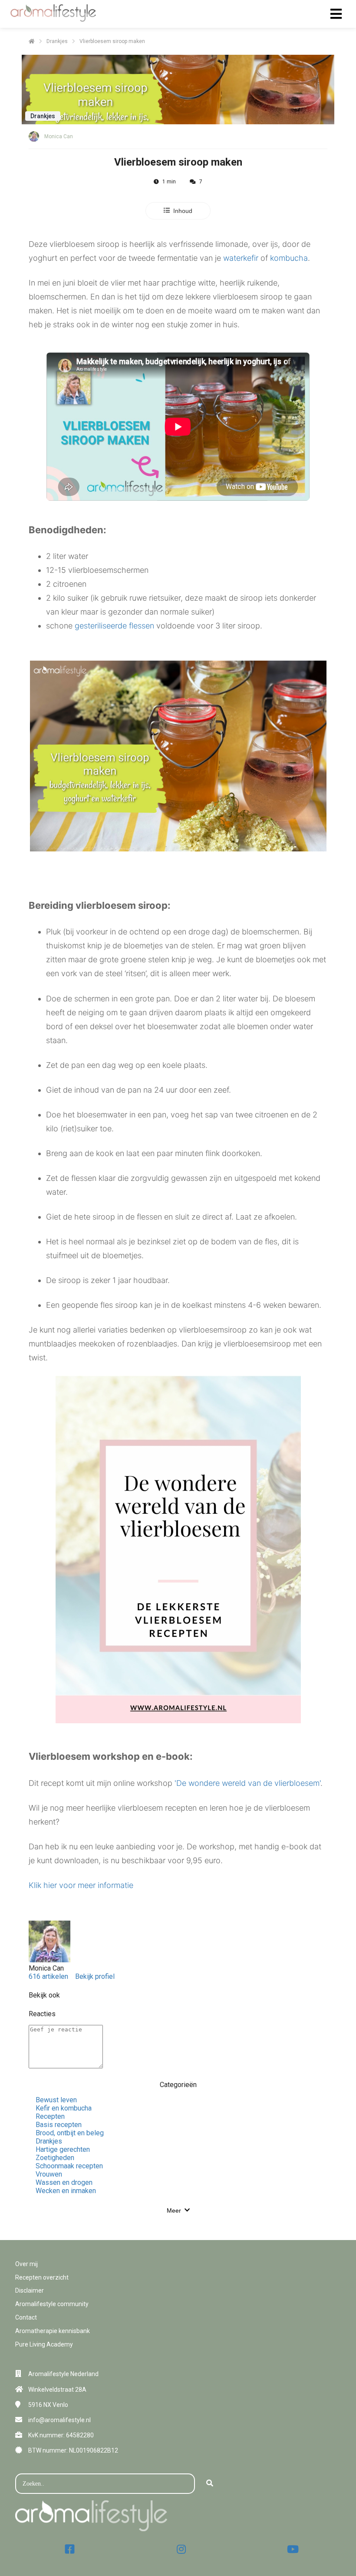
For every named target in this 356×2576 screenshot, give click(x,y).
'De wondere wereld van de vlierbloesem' (247, 1783)
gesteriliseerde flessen (114, 626)
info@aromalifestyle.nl (59, 2420)
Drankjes (49, 2141)
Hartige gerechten (63, 2149)
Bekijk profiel (95, 1976)
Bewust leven (56, 2100)
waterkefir (241, 258)
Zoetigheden (55, 2158)
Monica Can (59, 136)
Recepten (50, 2116)
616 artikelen (48, 1976)
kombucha (289, 258)
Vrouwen (49, 2174)
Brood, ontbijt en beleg (70, 2133)
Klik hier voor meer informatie (81, 1885)
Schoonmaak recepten (69, 2166)
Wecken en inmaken (66, 2191)
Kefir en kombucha (64, 2108)
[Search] (210, 2484)
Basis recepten (59, 2125)
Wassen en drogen (64, 2182)
